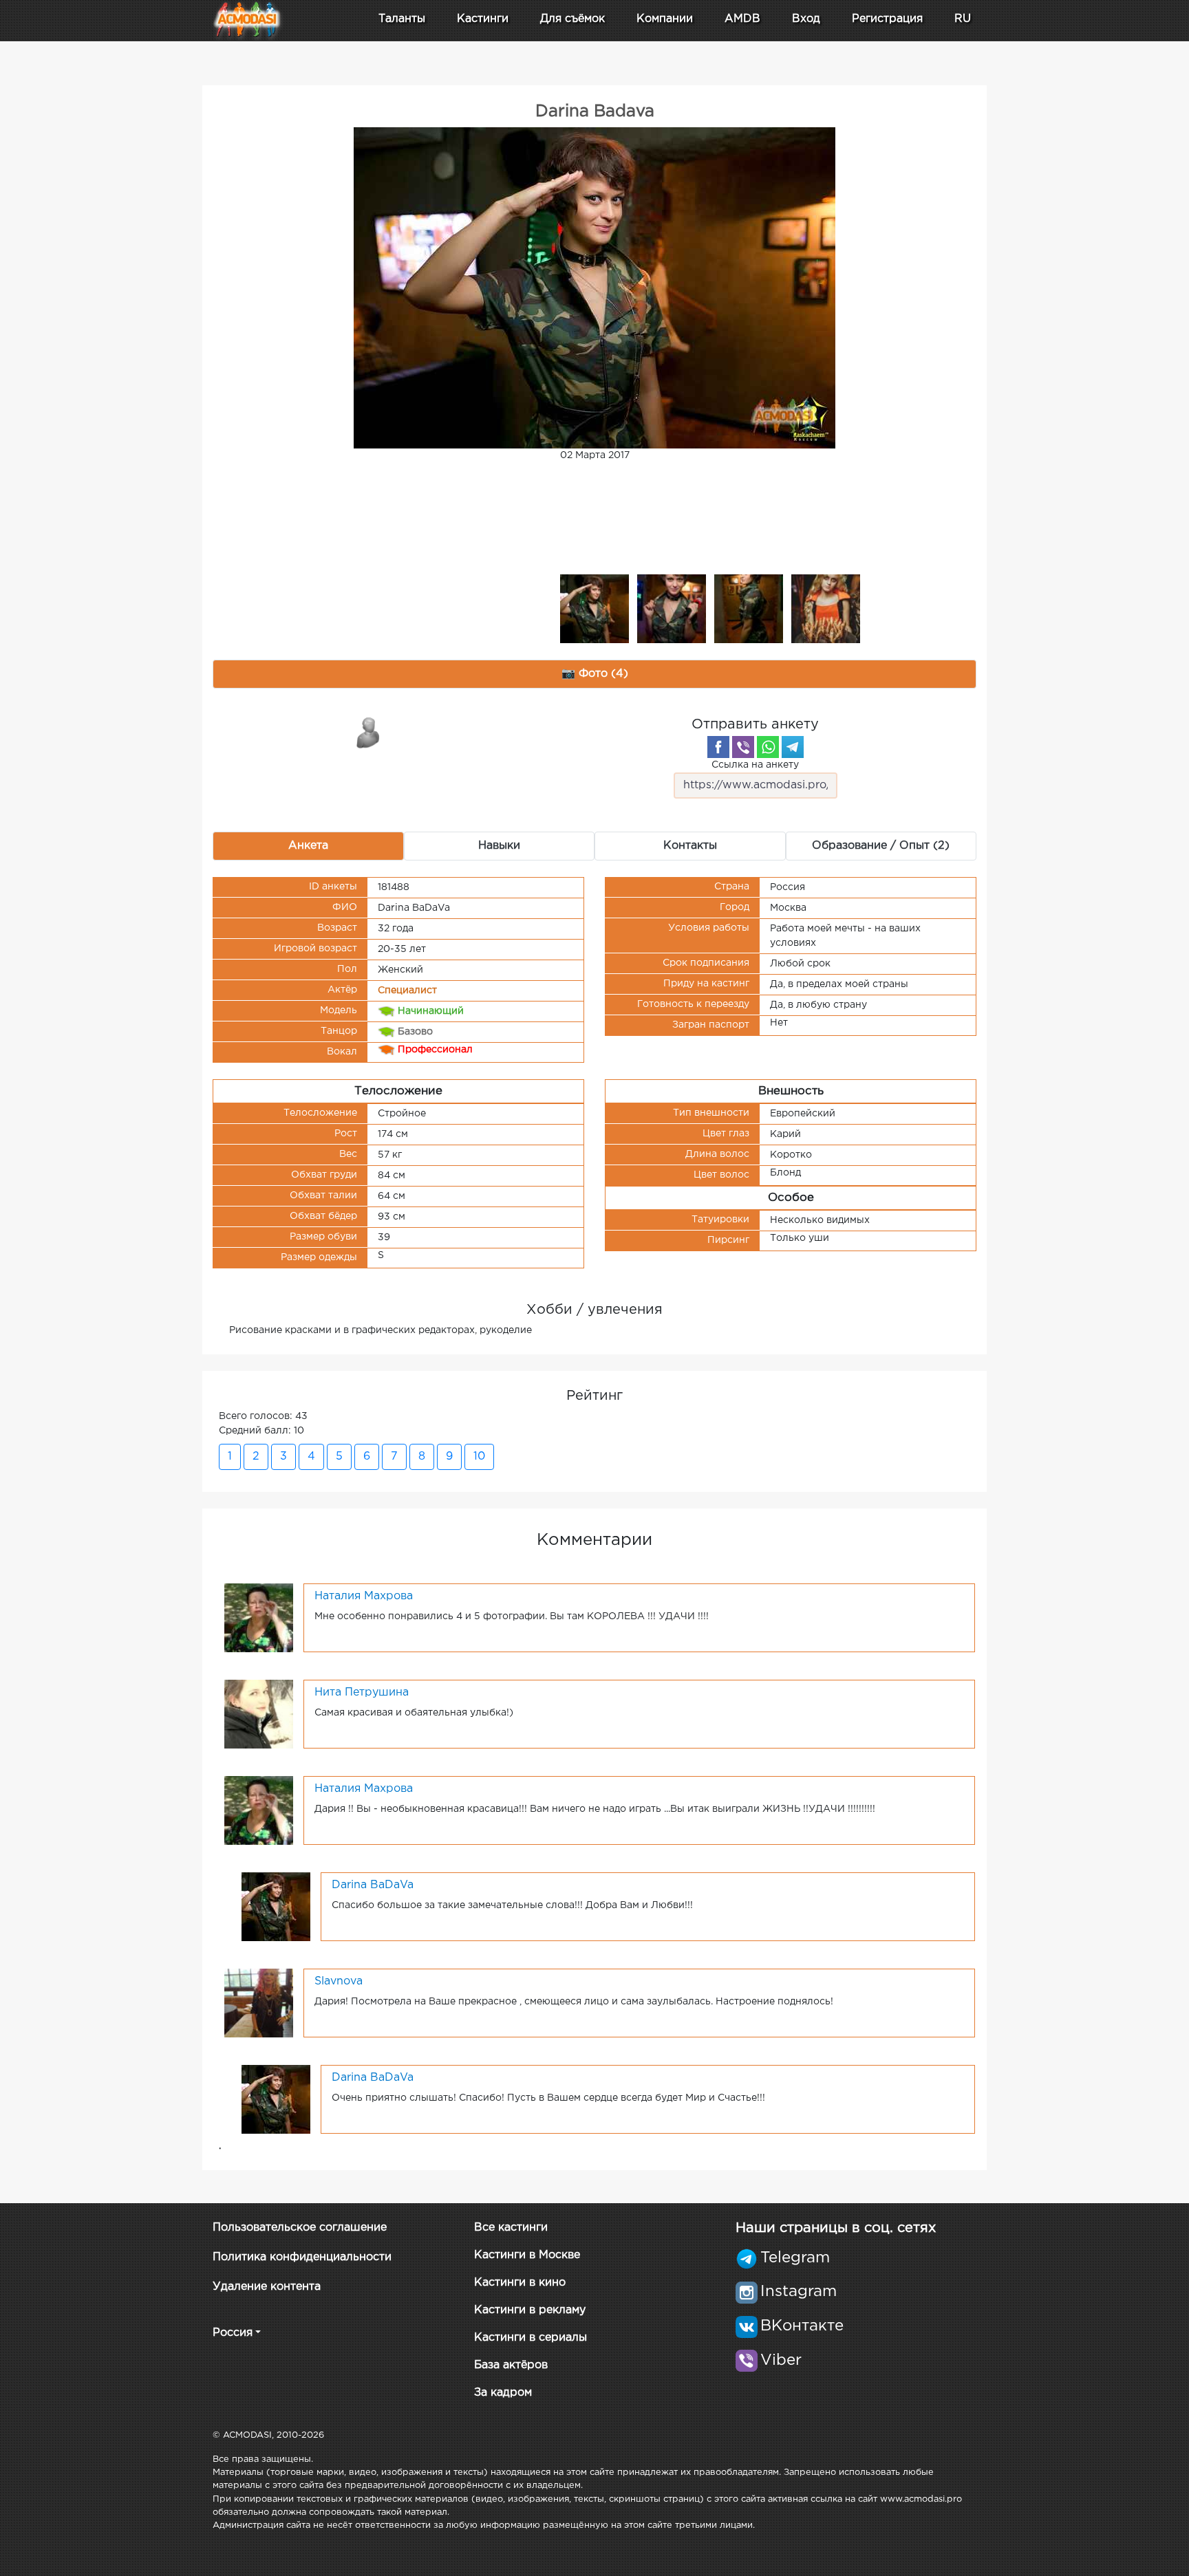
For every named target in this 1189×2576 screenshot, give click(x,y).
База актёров (511, 2365)
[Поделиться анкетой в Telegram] (793, 747)
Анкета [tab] (308, 846)
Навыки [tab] (499, 846)
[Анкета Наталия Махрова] (259, 1617)
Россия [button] (233, 2333)
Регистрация (887, 19)
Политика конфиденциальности (302, 2257)
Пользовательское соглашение (300, 2228)
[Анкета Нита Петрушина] (259, 1713)
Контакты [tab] (690, 846)
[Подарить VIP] (369, 732)
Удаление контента (267, 2287)
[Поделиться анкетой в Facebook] (718, 747)
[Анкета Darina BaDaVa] (276, 1906)
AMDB (742, 19)
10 (479, 1457)
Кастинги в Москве (527, 2255)
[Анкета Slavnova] (259, 2002)
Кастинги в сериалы (531, 2338)
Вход (806, 19)
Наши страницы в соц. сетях (836, 2228)
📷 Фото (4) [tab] (595, 674)
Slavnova (339, 1981)
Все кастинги (511, 2228)
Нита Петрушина (362, 1692)
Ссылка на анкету (755, 765)
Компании (665, 19)
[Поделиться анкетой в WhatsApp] (768, 747)
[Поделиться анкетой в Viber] (743, 747)
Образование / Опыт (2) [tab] (881, 846)
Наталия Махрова (364, 1596)
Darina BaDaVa (373, 1885)
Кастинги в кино (520, 2283)
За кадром (503, 2393)
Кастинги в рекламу (530, 2310)
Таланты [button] (402, 19)
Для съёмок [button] (572, 19)
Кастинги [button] (483, 19)
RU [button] (963, 19)
